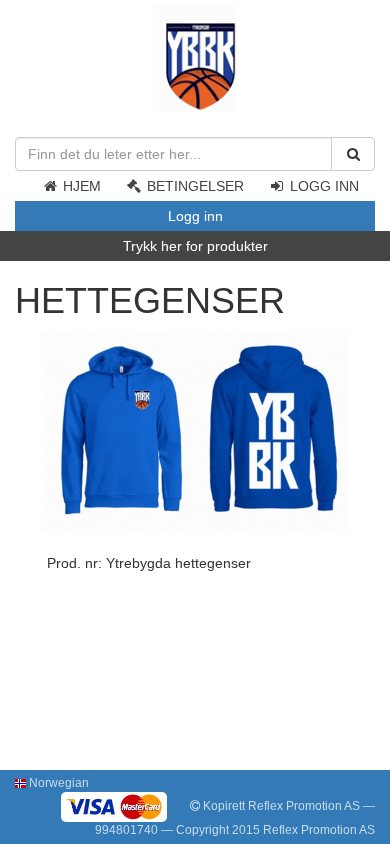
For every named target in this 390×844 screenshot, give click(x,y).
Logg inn (322, 186)
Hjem (80, 186)
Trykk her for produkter (195, 246)
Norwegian (57, 783)
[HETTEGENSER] (195, 431)
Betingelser (193, 186)
